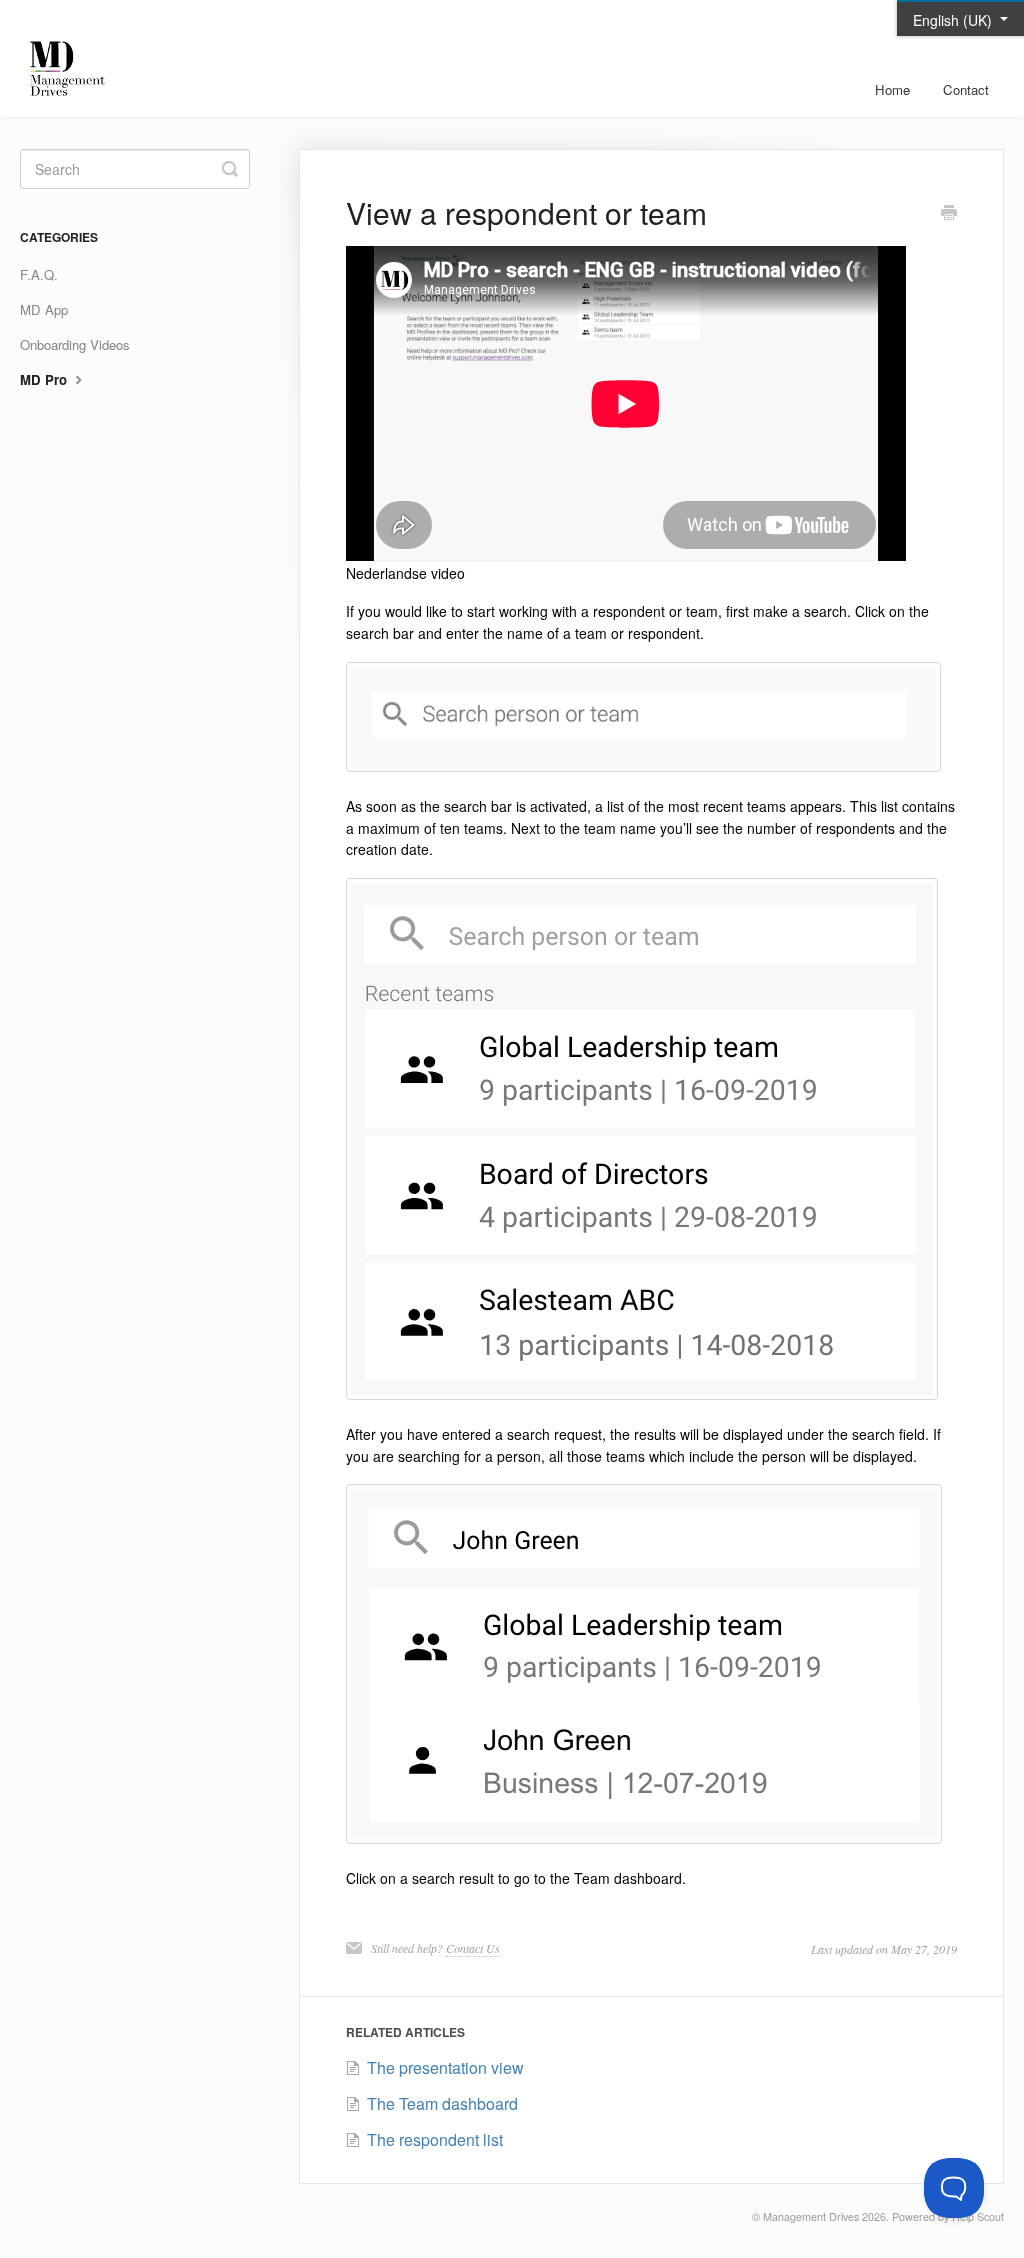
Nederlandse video (405, 573)
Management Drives (811, 2216)
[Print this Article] (949, 214)
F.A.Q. (39, 274)
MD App (44, 309)
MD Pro (45, 379)
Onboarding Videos (75, 344)
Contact (966, 89)
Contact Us (473, 1948)
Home (892, 89)
